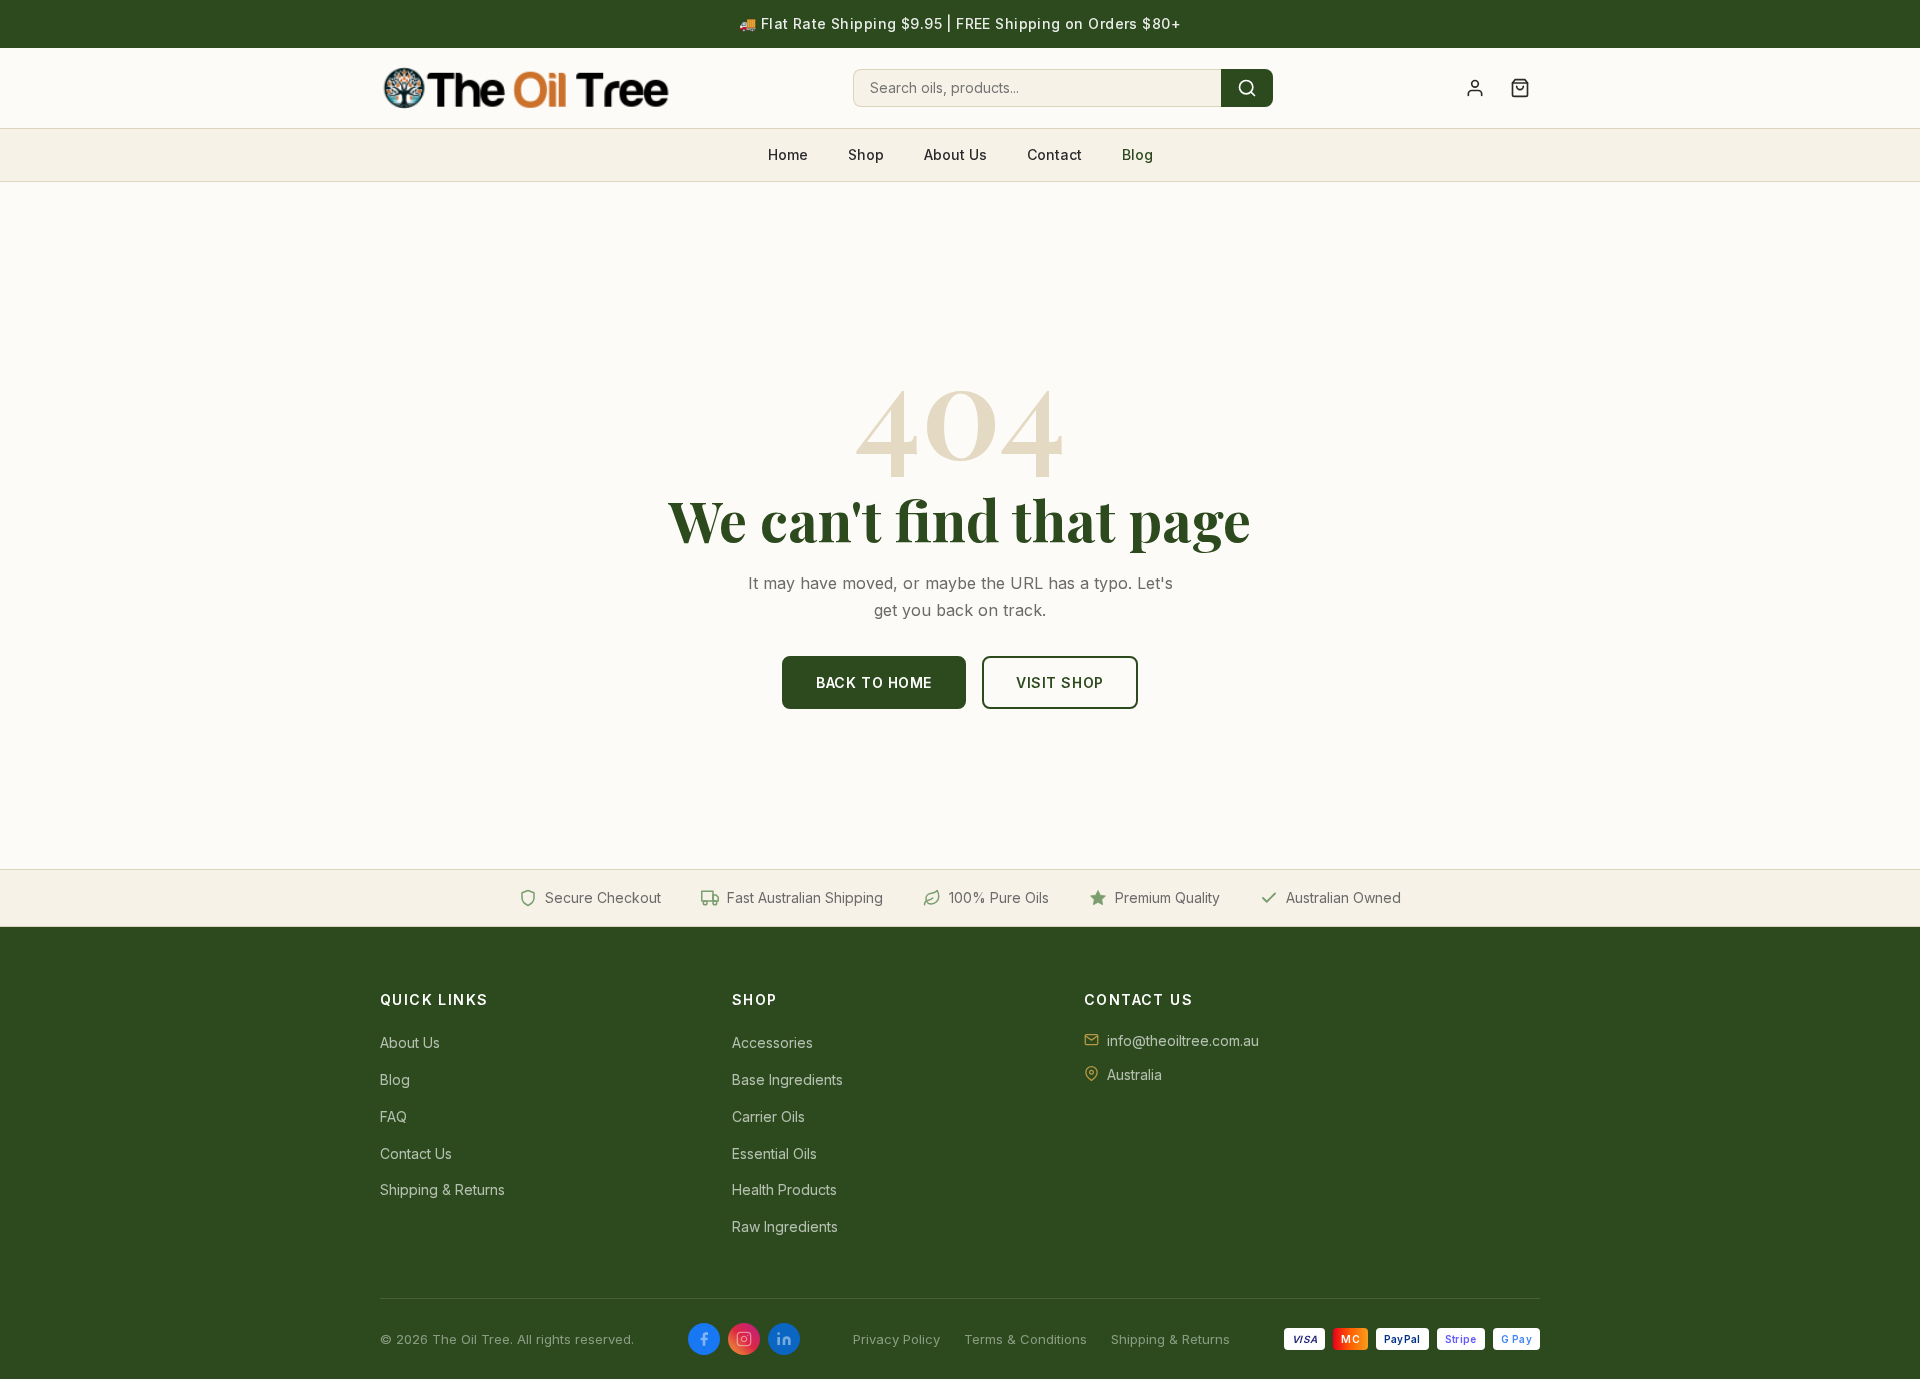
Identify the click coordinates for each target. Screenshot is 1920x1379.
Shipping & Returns (442, 1189)
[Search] (1247, 88)
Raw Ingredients (785, 1226)
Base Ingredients (787, 1079)
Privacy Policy (896, 1339)
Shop (866, 154)
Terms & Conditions (1025, 1339)
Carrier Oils (768, 1116)
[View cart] (1519, 88)
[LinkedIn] (784, 1339)
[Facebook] (704, 1339)
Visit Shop (1060, 682)
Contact (1054, 154)
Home (788, 154)
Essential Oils (774, 1153)
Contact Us (416, 1153)
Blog (1137, 154)
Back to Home (874, 682)
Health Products (784, 1189)
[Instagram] (744, 1339)
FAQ (393, 1116)
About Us (955, 154)
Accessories (772, 1042)
